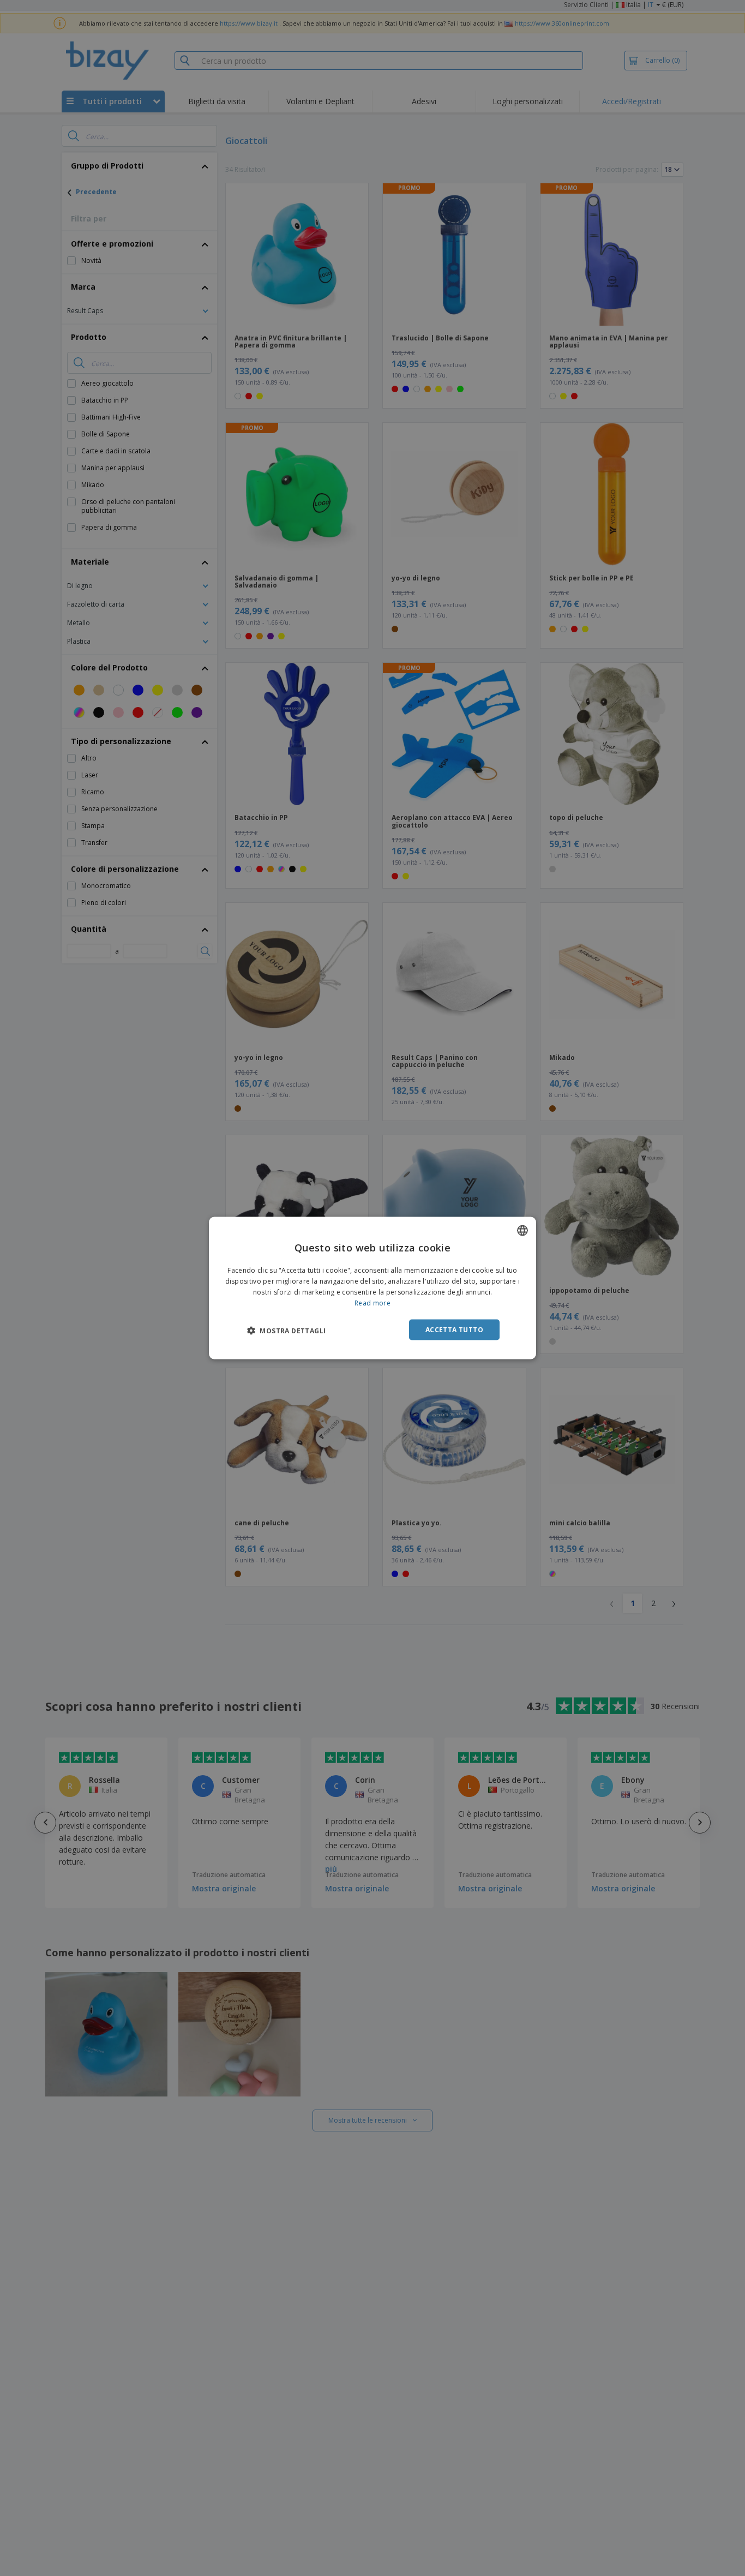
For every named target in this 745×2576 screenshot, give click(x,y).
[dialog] (372, 1288)
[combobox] (522, 1231)
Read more (372, 1302)
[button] (286, 1330)
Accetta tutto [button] (454, 1329)
